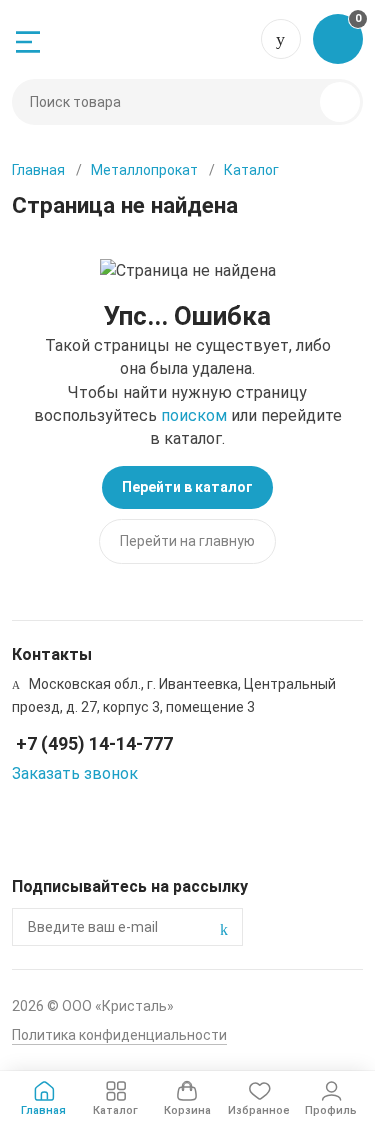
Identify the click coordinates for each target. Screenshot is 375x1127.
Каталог (251, 170)
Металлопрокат (144, 170)
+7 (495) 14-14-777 (281, 39)
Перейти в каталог (187, 487)
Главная (38, 170)
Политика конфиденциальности (119, 1035)
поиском (194, 415)
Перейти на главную (187, 541)
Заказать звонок (75, 773)
